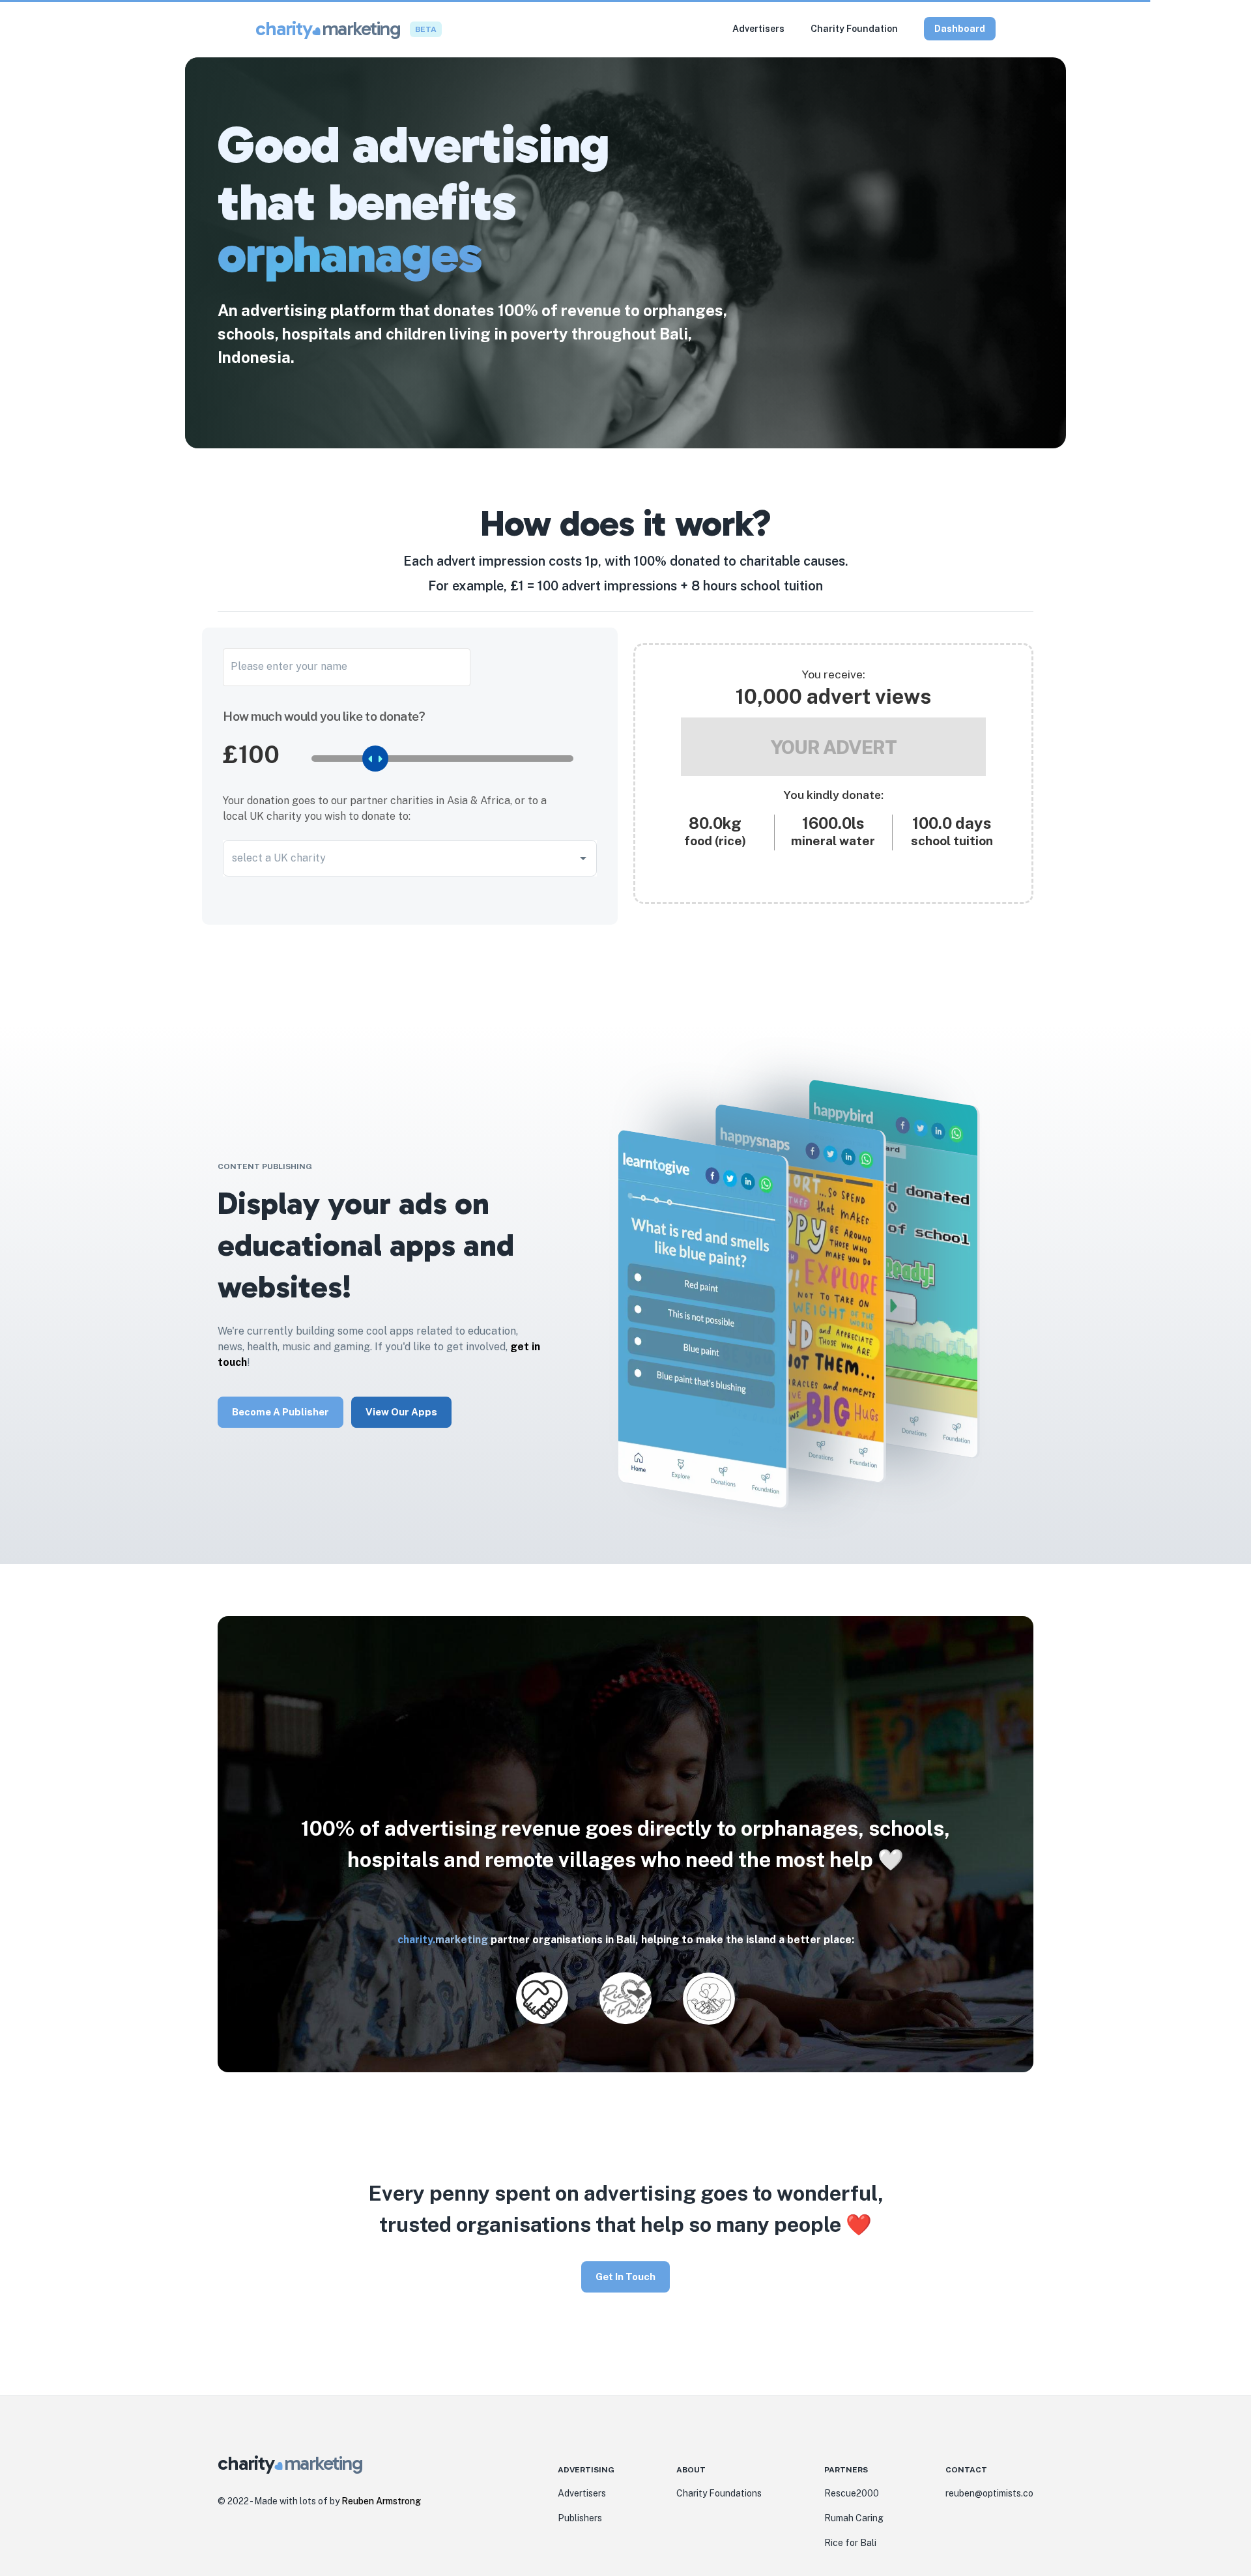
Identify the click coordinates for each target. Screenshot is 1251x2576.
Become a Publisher (280, 1412)
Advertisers (582, 2493)
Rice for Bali (850, 2543)
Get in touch (625, 2275)
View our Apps (401, 1412)
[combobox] (400, 858)
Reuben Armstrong (381, 2501)
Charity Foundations (719, 2493)
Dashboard (960, 29)
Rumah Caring (854, 2518)
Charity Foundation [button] (854, 29)
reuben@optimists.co (989, 2493)
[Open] (583, 858)
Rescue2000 (852, 2493)
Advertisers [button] (758, 29)
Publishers (580, 2518)
